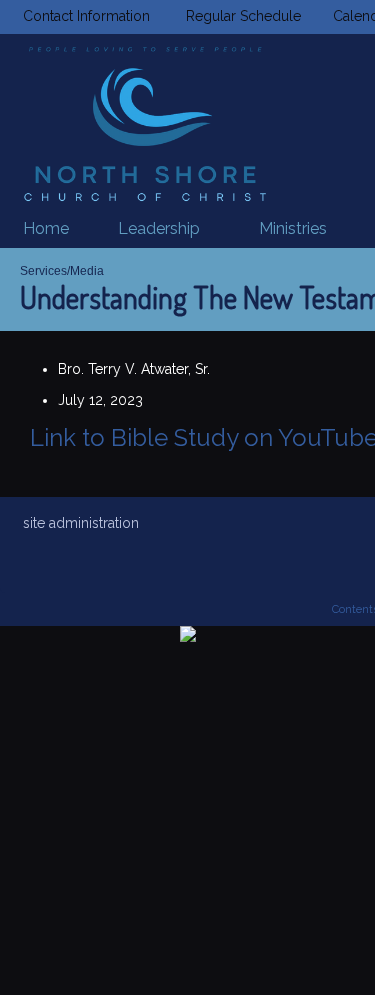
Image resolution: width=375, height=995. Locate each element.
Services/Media (62, 271)
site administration (81, 523)
